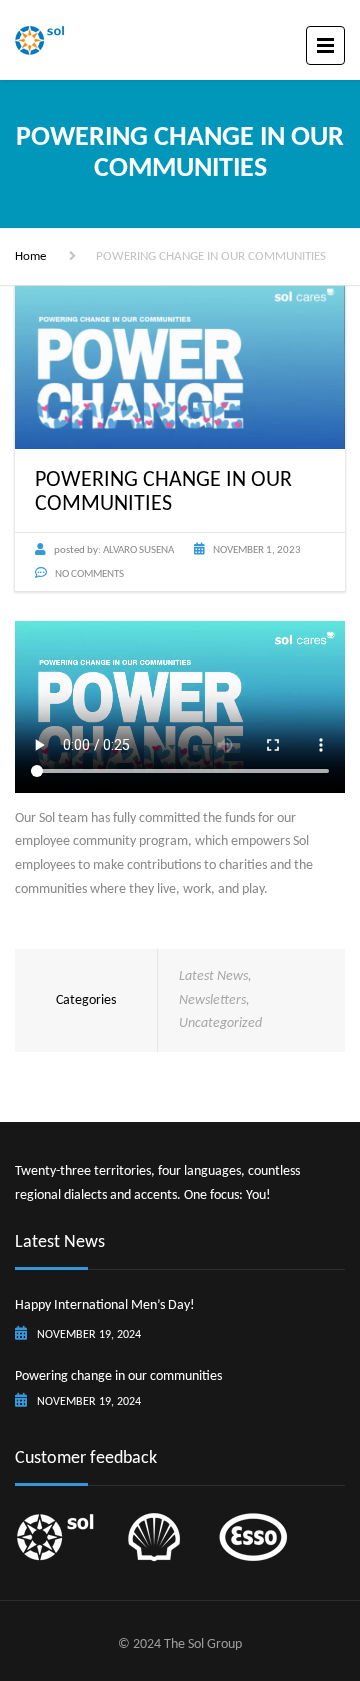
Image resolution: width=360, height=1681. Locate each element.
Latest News (213, 976)
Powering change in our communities (118, 1376)
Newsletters (212, 1000)
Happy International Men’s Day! (105, 1305)
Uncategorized (220, 1023)
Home (30, 256)
